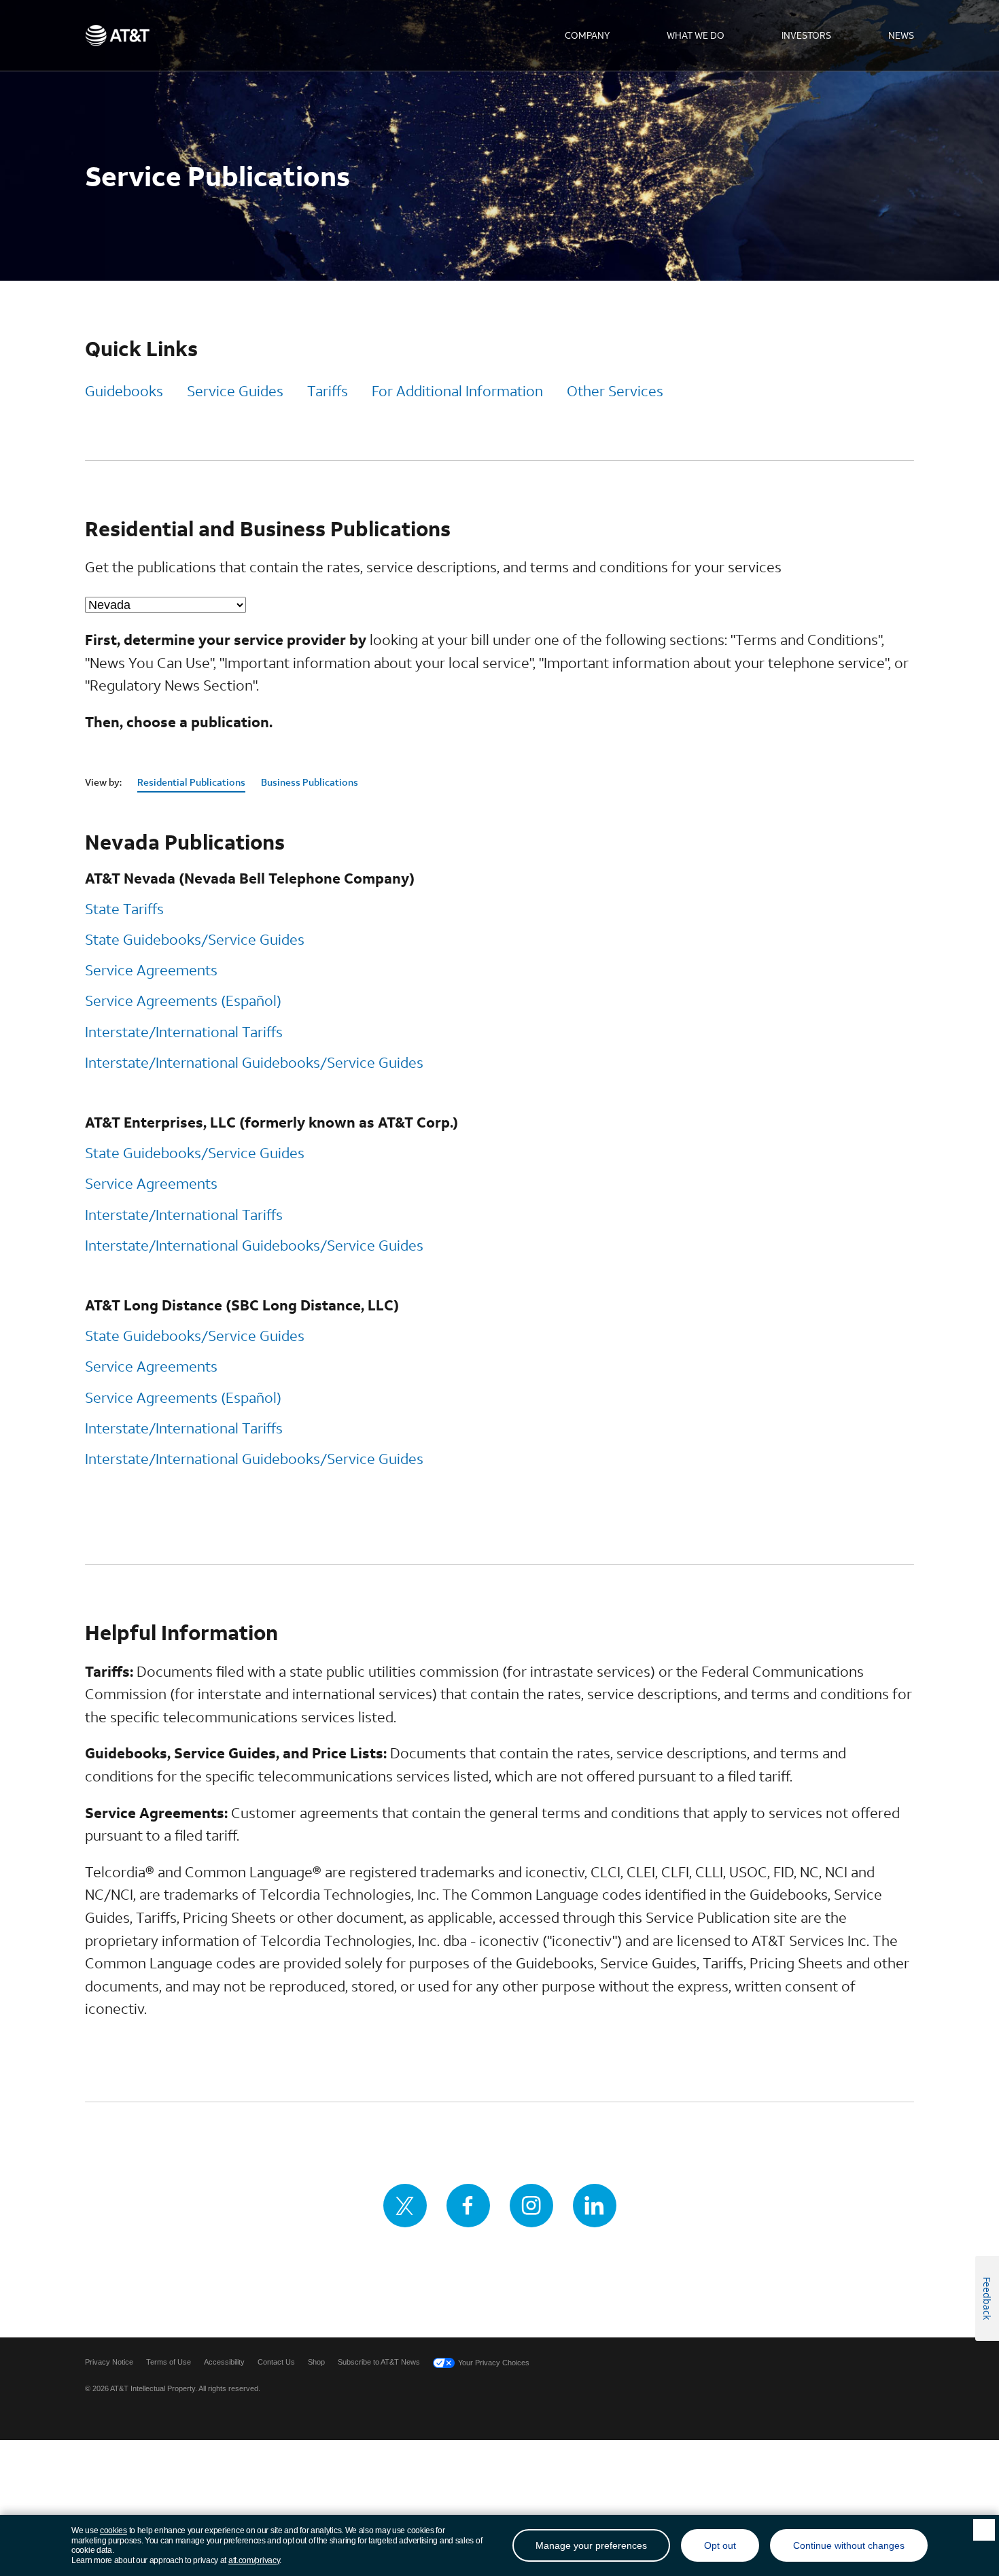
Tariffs (328, 391)
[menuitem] (587, 35)
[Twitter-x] (405, 2206)
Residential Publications (191, 782)
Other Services (615, 391)
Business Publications (310, 782)
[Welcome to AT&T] (117, 35)
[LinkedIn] (595, 2206)
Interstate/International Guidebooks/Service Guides (254, 1062)
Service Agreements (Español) (183, 1000)
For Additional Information (457, 391)
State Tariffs (124, 909)
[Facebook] (468, 2206)
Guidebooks (124, 391)
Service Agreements (151, 970)
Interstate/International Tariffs (184, 1032)
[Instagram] (531, 2206)
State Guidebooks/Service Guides (195, 939)
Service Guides (235, 391)
